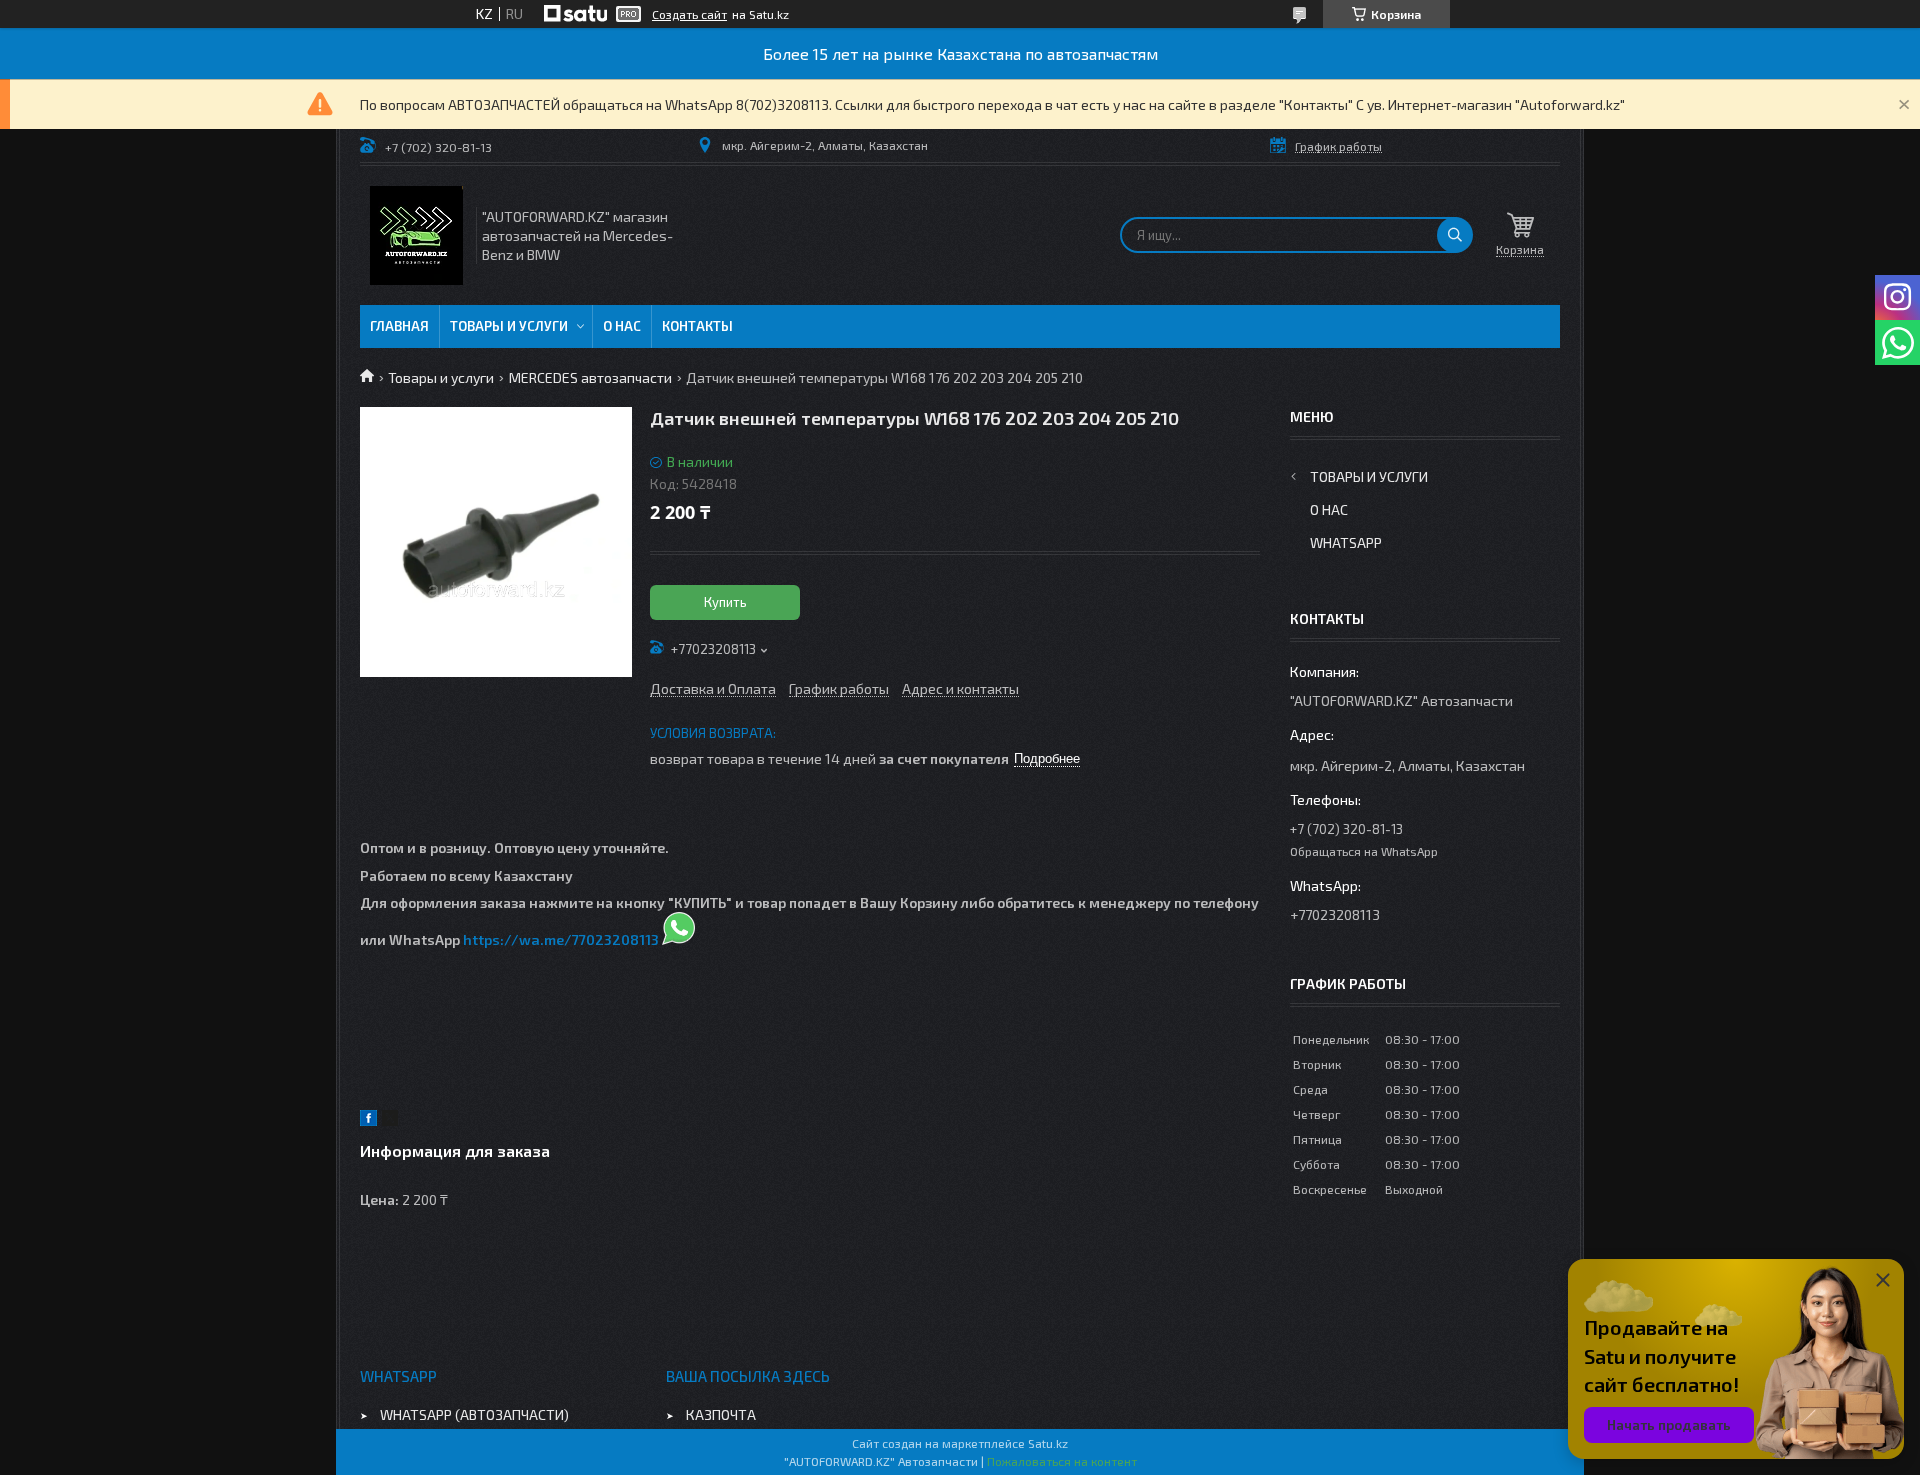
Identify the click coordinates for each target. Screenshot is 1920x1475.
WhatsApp (1346, 542)
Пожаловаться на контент (1062, 1461)
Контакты (697, 326)
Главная (399, 326)
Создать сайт (689, 14)
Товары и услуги (509, 326)
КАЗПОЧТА (721, 1414)
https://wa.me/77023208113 (561, 939)
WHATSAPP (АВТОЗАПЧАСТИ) (474, 1414)
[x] (390, 1120)
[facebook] (368, 1120)
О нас (622, 326)
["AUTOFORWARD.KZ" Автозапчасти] (416, 235)
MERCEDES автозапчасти (590, 377)
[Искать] (1455, 235)
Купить (725, 602)
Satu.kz (1048, 1443)
